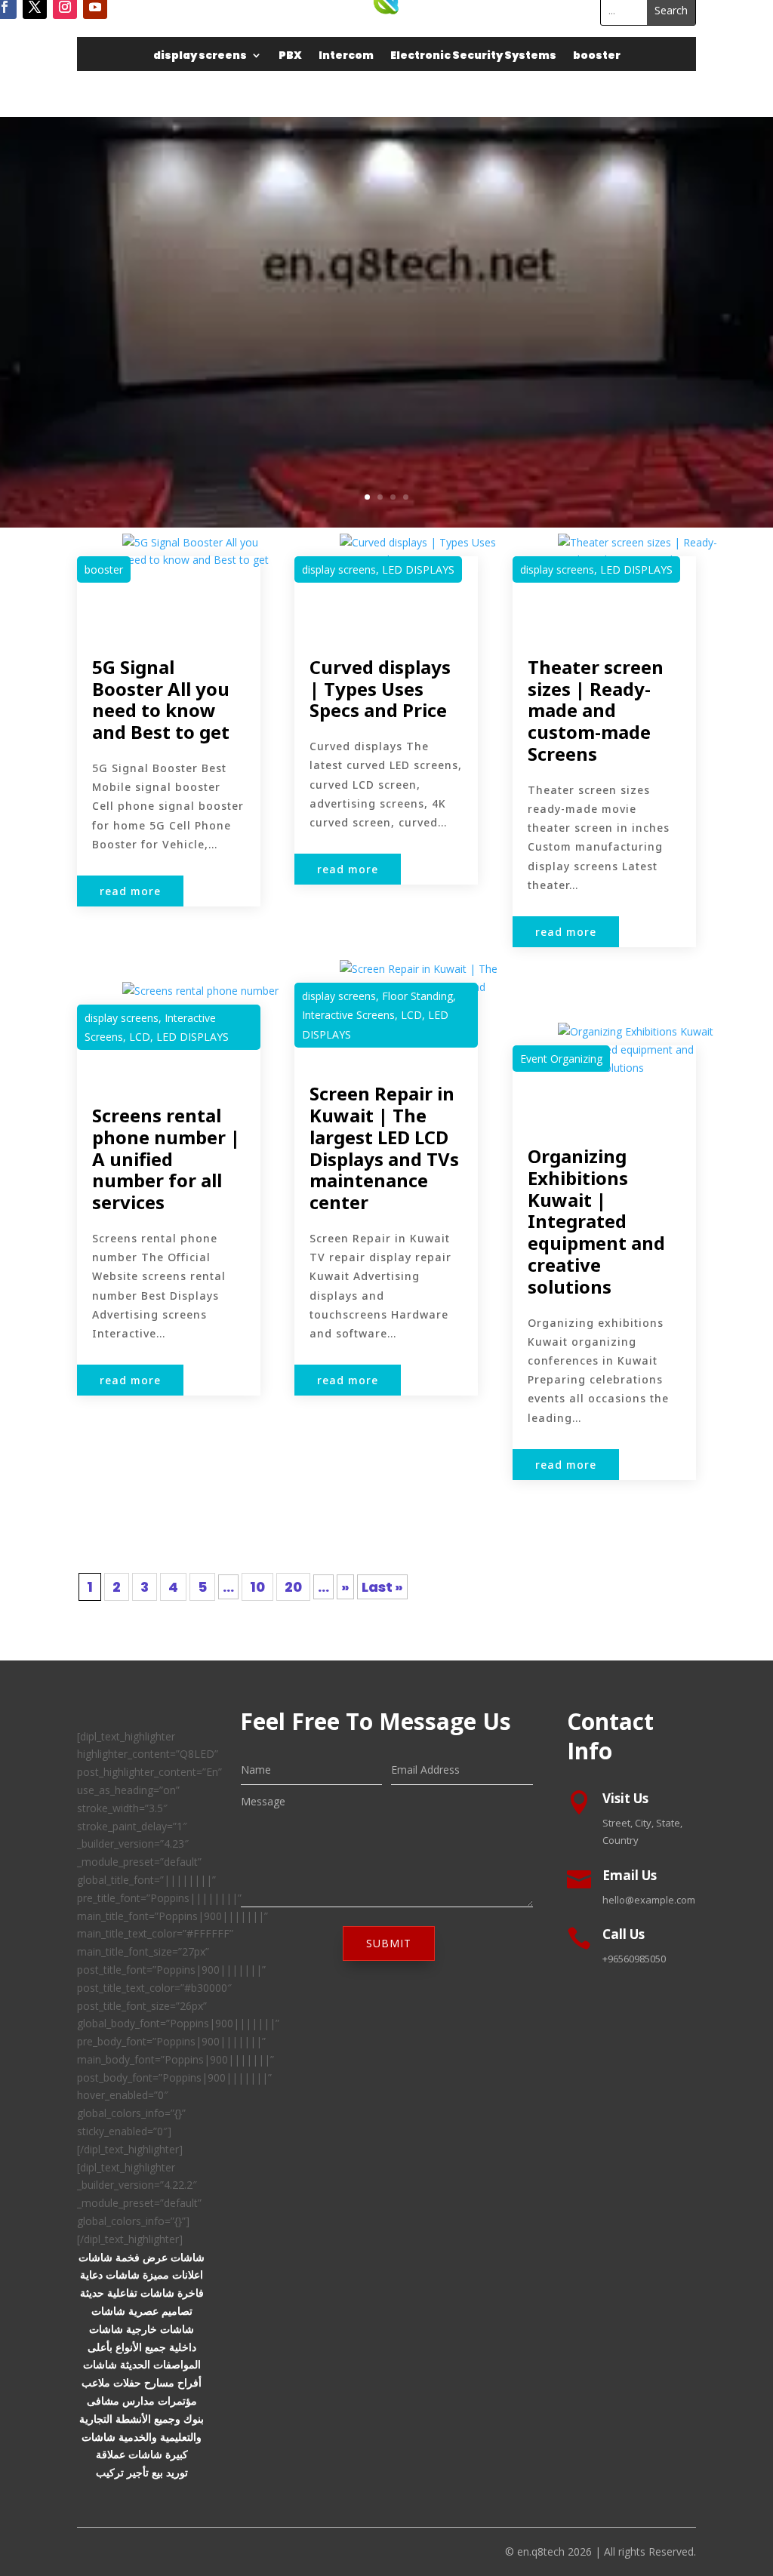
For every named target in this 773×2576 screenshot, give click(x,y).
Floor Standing (417, 996)
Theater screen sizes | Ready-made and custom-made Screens (596, 710)
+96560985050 (634, 1959)
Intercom (346, 56)
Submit (389, 1943)
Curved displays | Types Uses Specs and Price (380, 689)
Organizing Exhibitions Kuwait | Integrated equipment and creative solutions (596, 1221)
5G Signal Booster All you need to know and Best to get (161, 699)
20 (293, 1587)
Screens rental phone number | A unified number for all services (166, 1159)
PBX (290, 56)
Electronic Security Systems (473, 56)
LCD (140, 1037)
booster (597, 56)
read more (130, 891)
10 (257, 1587)
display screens (200, 56)
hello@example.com (649, 1900)
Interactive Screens (348, 1015)
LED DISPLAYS (192, 1037)
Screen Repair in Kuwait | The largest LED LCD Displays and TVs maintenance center (384, 1148)
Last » (382, 1587)
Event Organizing (561, 1059)
